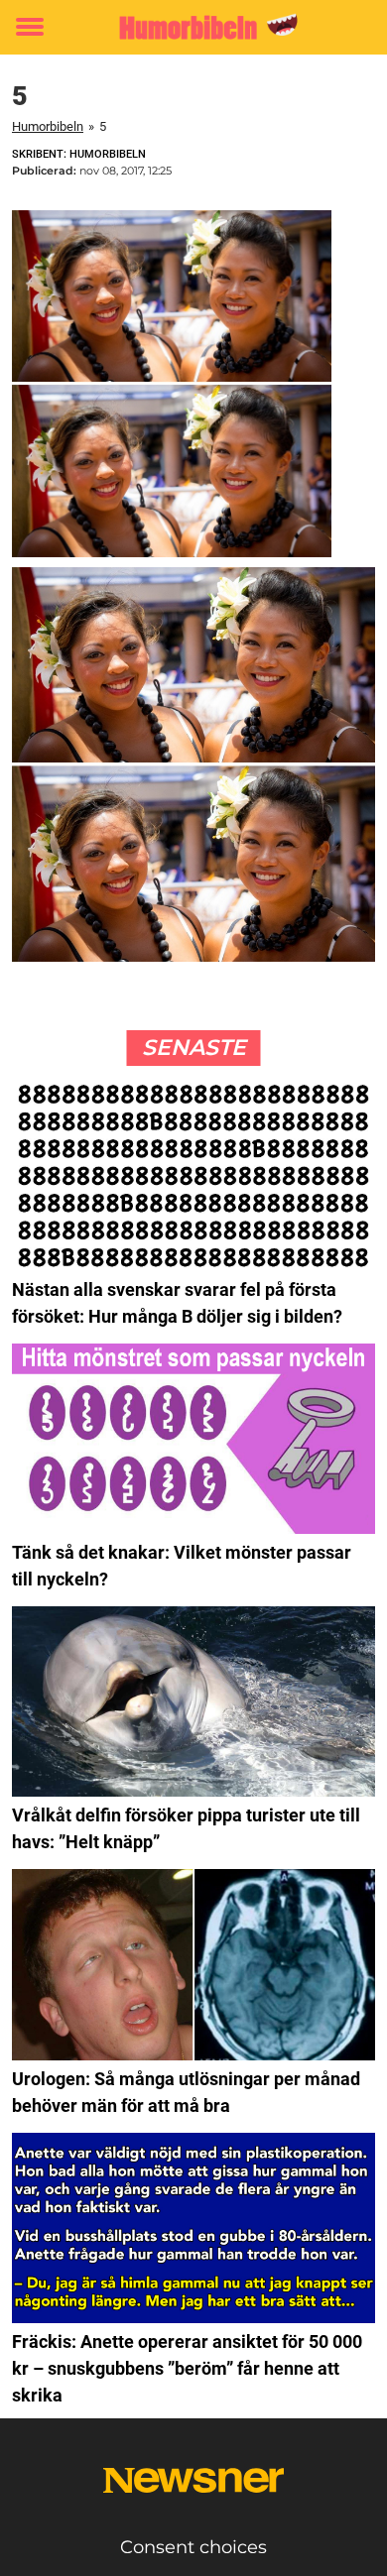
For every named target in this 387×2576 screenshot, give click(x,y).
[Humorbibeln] (193, 27)
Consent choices (193, 2547)
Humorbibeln (48, 126)
